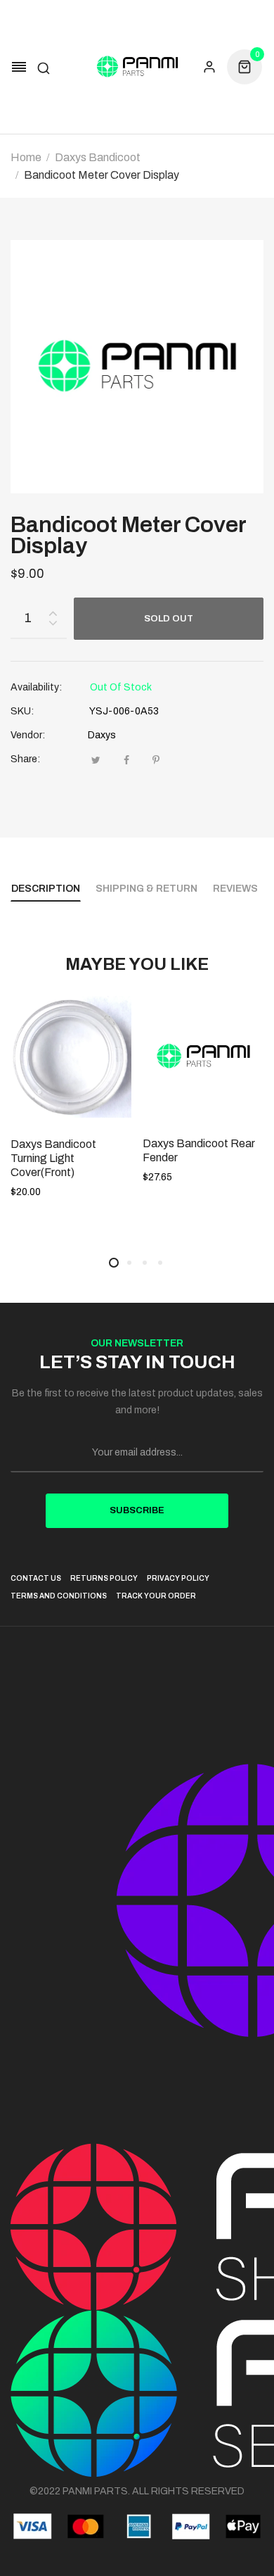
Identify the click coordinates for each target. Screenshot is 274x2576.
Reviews (235, 889)
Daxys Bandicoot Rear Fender (199, 1150)
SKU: (22, 711)
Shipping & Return (146, 889)
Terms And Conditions (59, 1596)
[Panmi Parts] (137, 67)
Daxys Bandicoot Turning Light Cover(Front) (53, 1158)
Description (46, 889)
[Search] (44, 67)
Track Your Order (156, 1596)
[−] (53, 625)
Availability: (36, 687)
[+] (53, 611)
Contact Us (36, 1578)
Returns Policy (104, 1578)
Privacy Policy (178, 1578)
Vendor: (28, 735)
